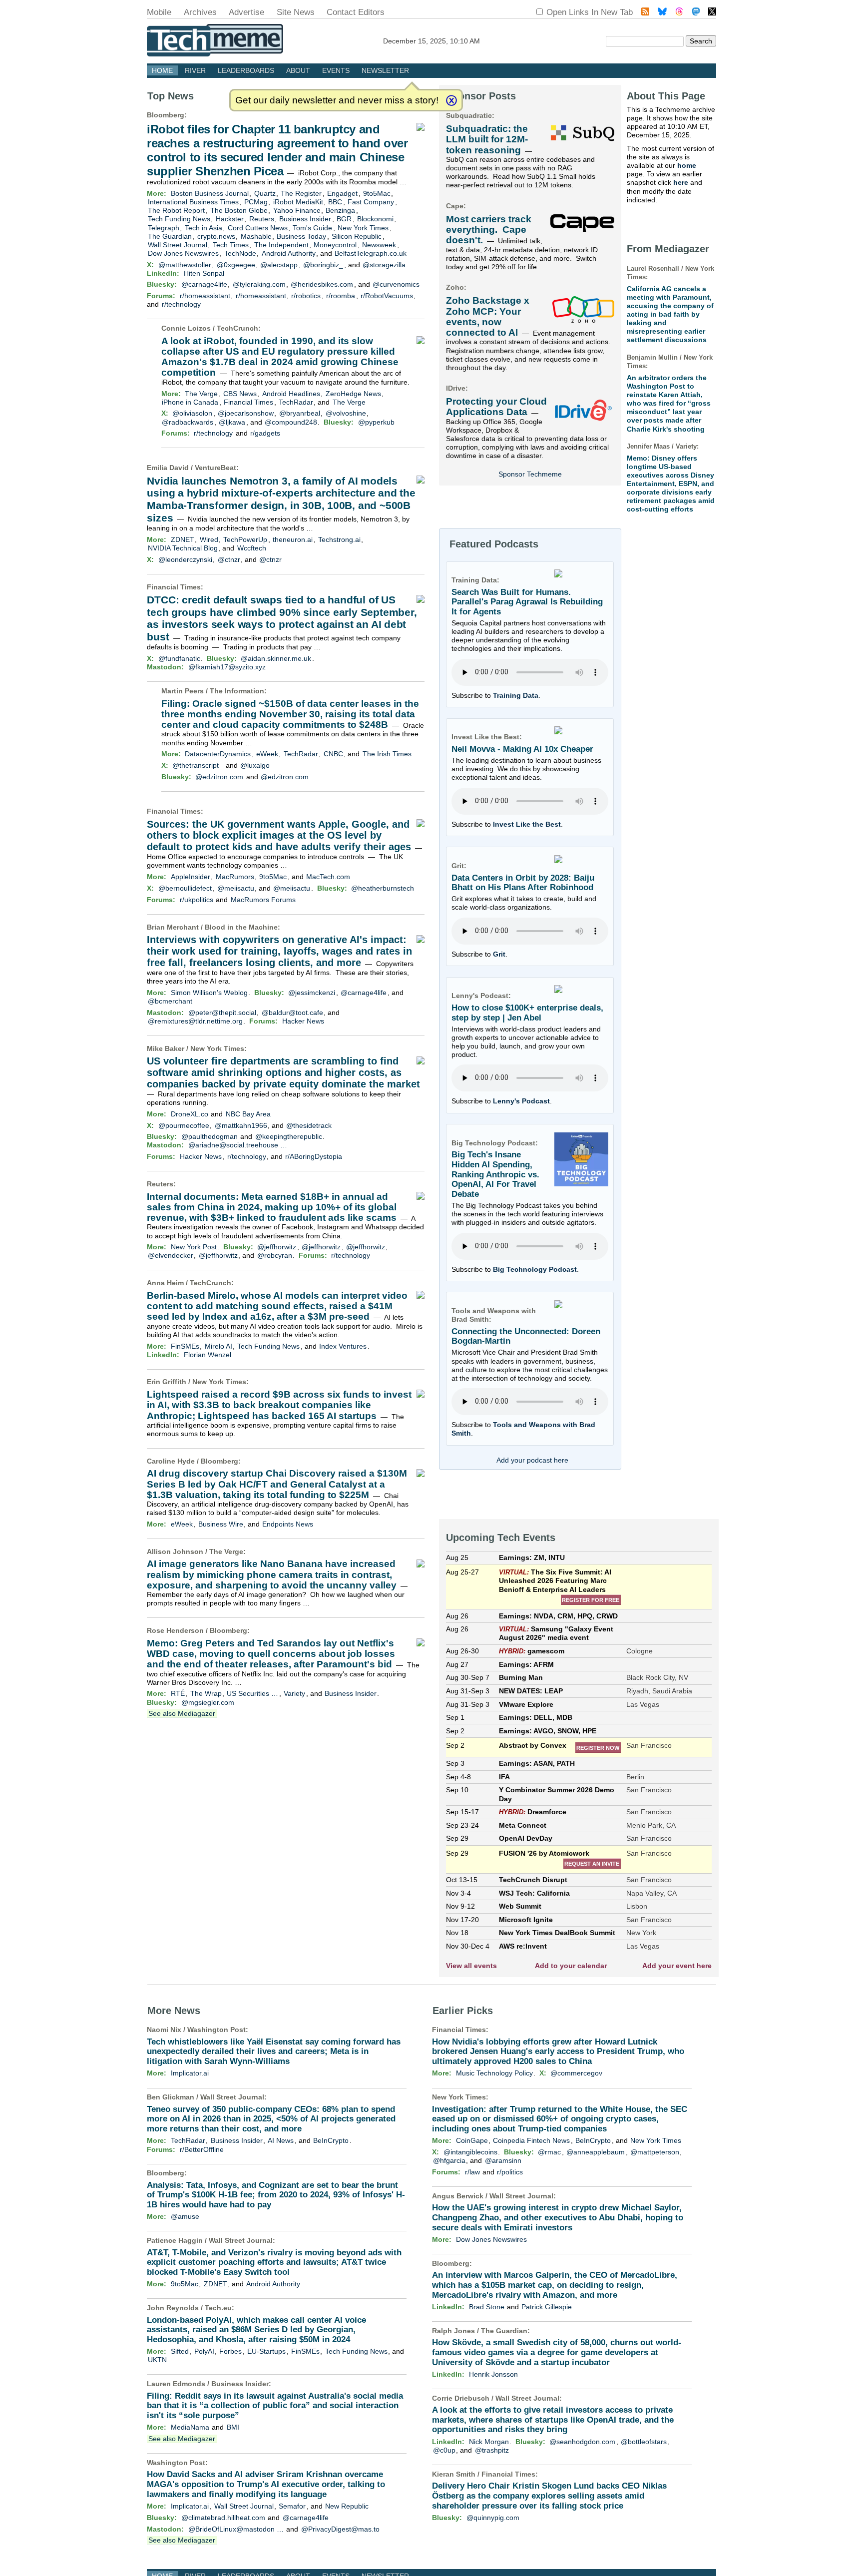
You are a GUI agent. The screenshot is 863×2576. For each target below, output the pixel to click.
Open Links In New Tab (590, 12)
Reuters (262, 219)
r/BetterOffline (202, 2149)
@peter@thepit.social (222, 1013)
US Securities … (252, 1693)
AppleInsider (191, 877)
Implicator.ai (190, 2073)
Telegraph (164, 228)
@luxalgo (255, 765)
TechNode (240, 253)
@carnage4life (204, 284)
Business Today (301, 236)
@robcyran (275, 1255)
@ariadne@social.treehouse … (238, 1145)
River (195, 70)
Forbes (230, 2351)
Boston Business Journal (210, 193)
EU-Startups (266, 2351)
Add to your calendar (571, 1966)
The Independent (281, 245)
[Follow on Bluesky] (662, 13)
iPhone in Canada (190, 402)
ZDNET (183, 539)
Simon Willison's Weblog (209, 993)
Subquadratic (469, 115)
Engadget (342, 193)
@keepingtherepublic (289, 1136)
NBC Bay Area (248, 1114)
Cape (455, 206)
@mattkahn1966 (241, 1125)
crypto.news (216, 236)
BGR (344, 219)
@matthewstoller (185, 265)
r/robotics (306, 296)
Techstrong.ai (339, 539)
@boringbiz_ (323, 265)
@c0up (444, 2450)
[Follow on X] (712, 13)
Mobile (159, 12)
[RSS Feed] (645, 13)
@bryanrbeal (300, 413)
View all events (471, 1966)
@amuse (185, 2216)
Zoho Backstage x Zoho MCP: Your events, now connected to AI (488, 316)
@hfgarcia (449, 2160)
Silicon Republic (357, 236)
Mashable (256, 236)
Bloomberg (166, 115)
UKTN (157, 2360)
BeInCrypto (331, 2140)
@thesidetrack (309, 1125)
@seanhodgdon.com (582, 2442)
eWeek (267, 754)
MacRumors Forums (263, 900)
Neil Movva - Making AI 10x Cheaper (522, 749)
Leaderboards (246, 70)
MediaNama (190, 2427)
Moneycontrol (335, 245)
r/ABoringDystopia (314, 1156)
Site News (296, 12)
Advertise (246, 12)
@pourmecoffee (184, 1125)
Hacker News (303, 1021)
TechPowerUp (245, 539)
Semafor (292, 2506)
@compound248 (291, 422)
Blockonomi (375, 219)
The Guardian (170, 236)
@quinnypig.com (493, 2518)
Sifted (180, 2351)
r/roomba (341, 296)
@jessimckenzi (312, 993)
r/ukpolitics (197, 900)
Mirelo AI (218, 1346)
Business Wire (221, 1524)
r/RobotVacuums (387, 296)
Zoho (455, 287)
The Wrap (206, 1693)
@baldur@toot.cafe (292, 1013)
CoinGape (472, 2140)
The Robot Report (176, 210)
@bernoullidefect (185, 888)
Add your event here (677, 1966)
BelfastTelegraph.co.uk (371, 253)
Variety (294, 1693)
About (298, 70)
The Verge (201, 394)
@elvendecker (171, 1255)
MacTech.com (328, 877)
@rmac (549, 2152)
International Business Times (193, 202)
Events (336, 70)
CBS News (240, 394)
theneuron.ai (293, 539)
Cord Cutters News (258, 228)
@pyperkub (376, 422)
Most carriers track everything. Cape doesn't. (489, 230)
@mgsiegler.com (208, 1702)
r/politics (510, 2172)
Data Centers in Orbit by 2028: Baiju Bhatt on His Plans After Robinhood (523, 883)
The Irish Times (387, 754)
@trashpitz (492, 2450)
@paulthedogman (210, 1136)
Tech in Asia (204, 228)
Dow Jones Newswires (183, 253)
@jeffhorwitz (277, 1247)
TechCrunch (237, 328)
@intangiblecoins (470, 2152)
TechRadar (296, 402)
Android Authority (289, 253)
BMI (233, 2427)
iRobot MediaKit (298, 202)
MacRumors (235, 877)
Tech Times (231, 245)
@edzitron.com (219, 777)
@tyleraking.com (259, 284)
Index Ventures (343, 1346)
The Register (301, 193)
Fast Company (371, 202)
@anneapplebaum (596, 2152)
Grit (499, 954)
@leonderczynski (185, 559)
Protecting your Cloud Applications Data (496, 407)
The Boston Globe (239, 210)
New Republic (347, 2506)
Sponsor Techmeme (530, 474)
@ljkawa (232, 422)
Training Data (516, 695)
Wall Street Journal (178, 245)
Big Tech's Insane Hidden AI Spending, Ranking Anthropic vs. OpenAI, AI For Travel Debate (495, 1174)
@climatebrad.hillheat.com (223, 2518)
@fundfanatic (179, 658)
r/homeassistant (205, 296)
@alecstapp (279, 265)
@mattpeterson (655, 2152)
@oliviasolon (192, 413)
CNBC (333, 754)
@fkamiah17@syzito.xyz (227, 667)
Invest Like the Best (527, 824)
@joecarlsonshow (246, 413)
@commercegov (576, 2073)
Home (162, 70)
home (687, 165)
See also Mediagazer (182, 1713)
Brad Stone (487, 2307)
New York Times (363, 228)
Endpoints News (288, 1524)
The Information (237, 691)
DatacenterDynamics (218, 754)
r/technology (181, 304)
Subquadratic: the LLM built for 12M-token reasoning (487, 139)
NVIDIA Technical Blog (183, 548)
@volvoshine (346, 413)
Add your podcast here (532, 1460)
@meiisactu (236, 888)
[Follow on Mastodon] (696, 13)
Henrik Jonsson (493, 2374)
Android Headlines (291, 394)
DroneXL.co (190, 1114)
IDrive (456, 388)
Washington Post (216, 2030)
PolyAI (204, 2351)
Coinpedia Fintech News (531, 2140)
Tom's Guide (312, 228)
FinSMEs (185, 1346)
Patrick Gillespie (547, 2307)
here (681, 182)
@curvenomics (396, 284)
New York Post (194, 1247)
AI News (281, 2140)
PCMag (256, 202)
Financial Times (248, 402)
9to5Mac (377, 193)
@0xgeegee (236, 265)
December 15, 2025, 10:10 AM (431, 41)
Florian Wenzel (208, 1355)
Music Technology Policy (494, 2073)
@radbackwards (188, 422)
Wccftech (252, 548)
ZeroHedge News (353, 394)
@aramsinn (503, 2160)
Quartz (265, 193)
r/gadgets (265, 433)
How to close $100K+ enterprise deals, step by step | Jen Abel (527, 1013)
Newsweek (379, 245)
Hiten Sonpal (204, 273)
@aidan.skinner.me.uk (276, 658)
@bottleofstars (644, 2442)
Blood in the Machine (241, 927)
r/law (472, 2172)
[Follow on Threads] (679, 13)
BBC (335, 202)
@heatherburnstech (383, 888)
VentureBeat (216, 468)
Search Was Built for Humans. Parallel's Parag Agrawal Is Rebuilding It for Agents (527, 602)
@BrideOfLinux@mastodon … (236, 2529)
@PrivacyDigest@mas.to (340, 2529)
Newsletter (385, 70)
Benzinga (340, 210)
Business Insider (305, 219)
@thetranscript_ (198, 765)
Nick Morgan (489, 2442)
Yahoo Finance (297, 210)
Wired (209, 539)
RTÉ (178, 1693)
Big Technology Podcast (535, 1269)
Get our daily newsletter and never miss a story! (337, 100)
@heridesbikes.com (322, 284)
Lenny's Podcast (521, 1101)
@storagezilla (384, 265)
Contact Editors (356, 12)
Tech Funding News (179, 219)
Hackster (230, 219)
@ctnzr (229, 559)
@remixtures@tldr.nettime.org (195, 1021)
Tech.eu (218, 2308)
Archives (200, 12)
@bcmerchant (170, 1001)
